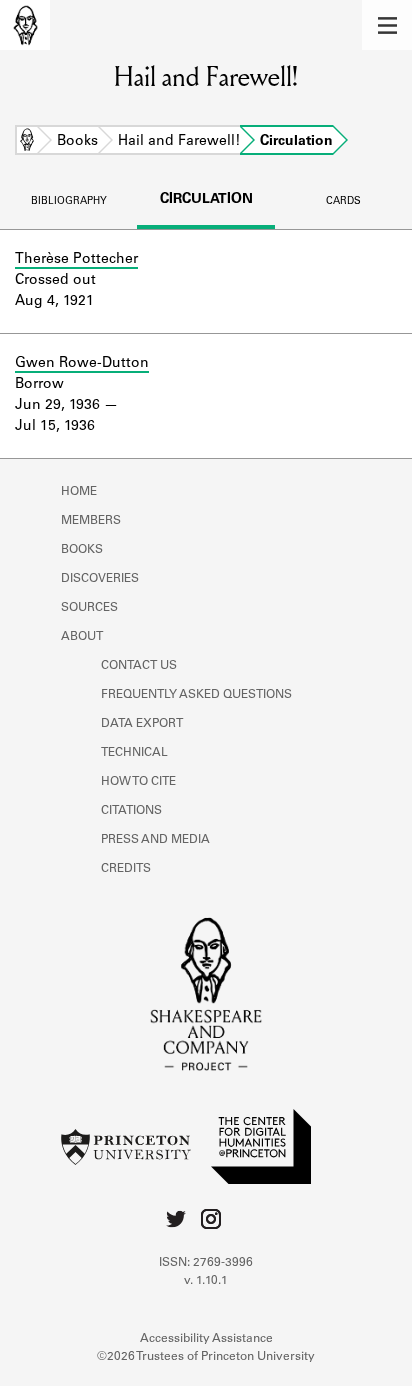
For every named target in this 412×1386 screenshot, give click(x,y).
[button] (387, 25)
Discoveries (100, 579)
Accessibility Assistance (206, 1339)
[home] (25, 25)
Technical (134, 753)
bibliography (69, 202)
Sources (89, 608)
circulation (206, 200)
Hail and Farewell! (179, 142)
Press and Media (155, 840)
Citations (131, 811)
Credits (126, 869)
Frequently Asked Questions (196, 695)
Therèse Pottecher (76, 260)
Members (91, 521)
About (82, 637)
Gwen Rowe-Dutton (82, 364)
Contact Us (139, 666)
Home (27, 142)
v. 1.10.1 (206, 1281)
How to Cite (138, 782)
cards (343, 202)
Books (77, 142)
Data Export (142, 724)
